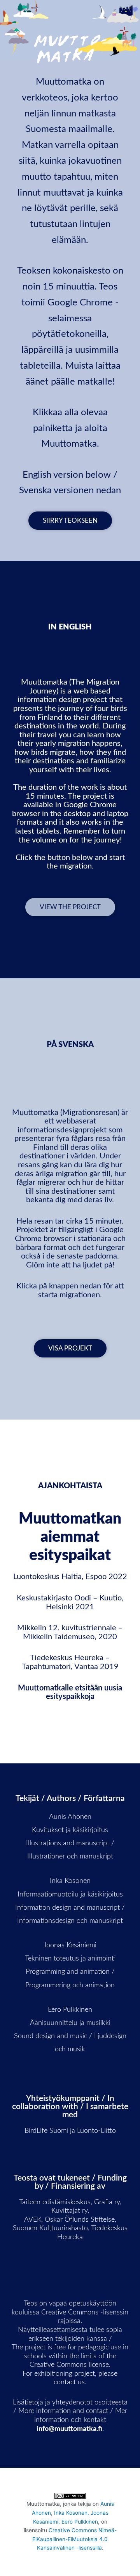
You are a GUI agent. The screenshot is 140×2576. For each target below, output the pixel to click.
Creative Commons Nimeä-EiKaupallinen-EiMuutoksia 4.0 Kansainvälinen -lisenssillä (74, 2539)
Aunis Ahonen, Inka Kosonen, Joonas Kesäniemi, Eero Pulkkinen (73, 2513)
